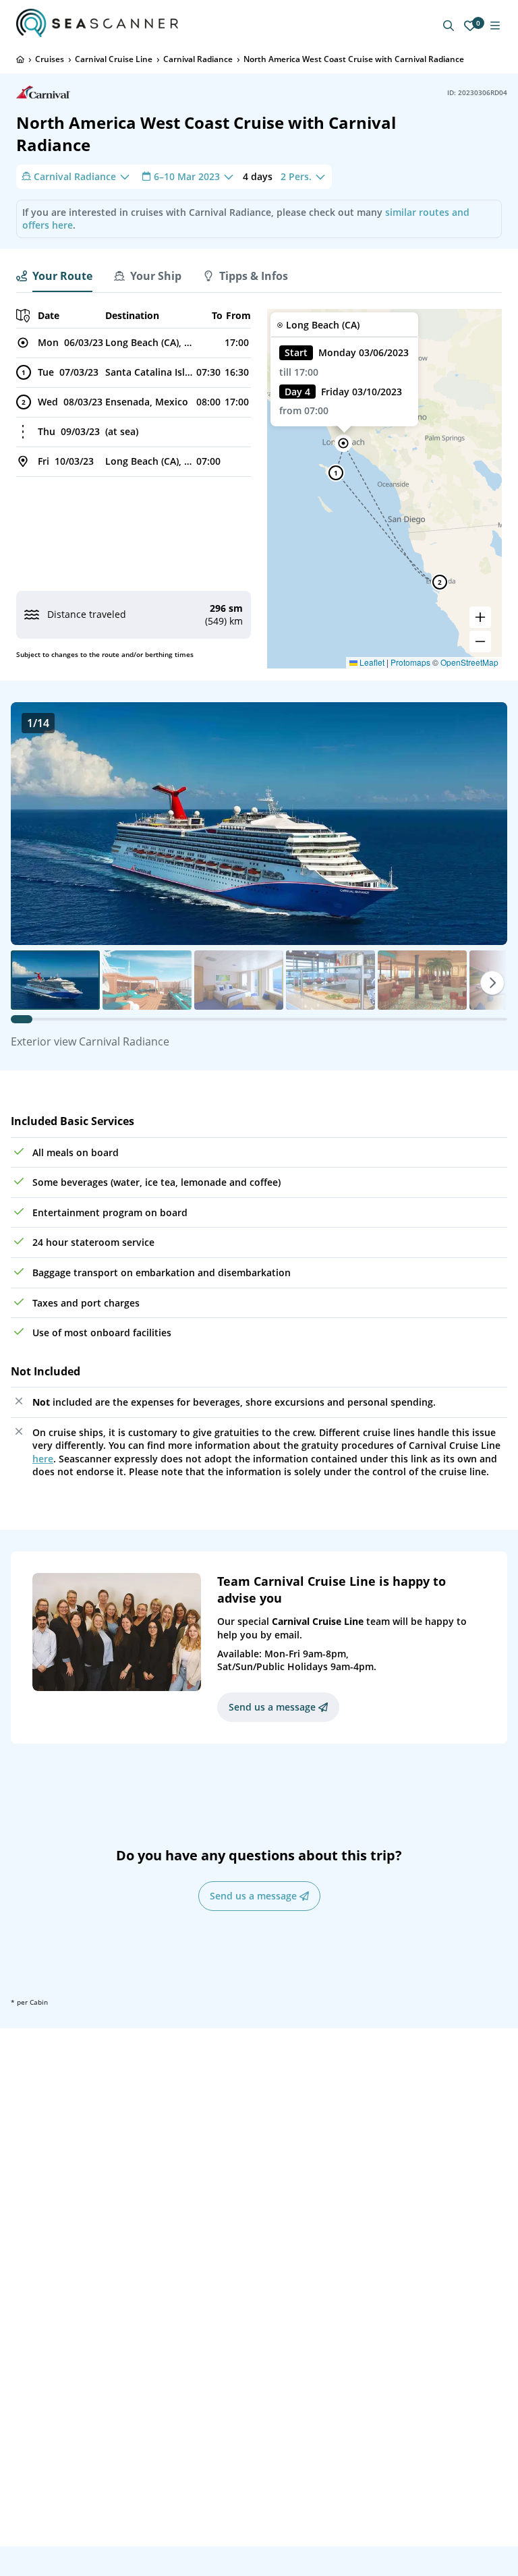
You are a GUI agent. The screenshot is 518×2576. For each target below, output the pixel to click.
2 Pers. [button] (296, 176)
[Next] (492, 983)
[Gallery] (259, 824)
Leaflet (371, 662)
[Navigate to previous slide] (35, 824)
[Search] (449, 26)
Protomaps (410, 662)
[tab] (54, 276)
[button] (343, 443)
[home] (20, 59)
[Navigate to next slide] (483, 824)
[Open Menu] (495, 26)
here (43, 1459)
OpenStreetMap (469, 662)
